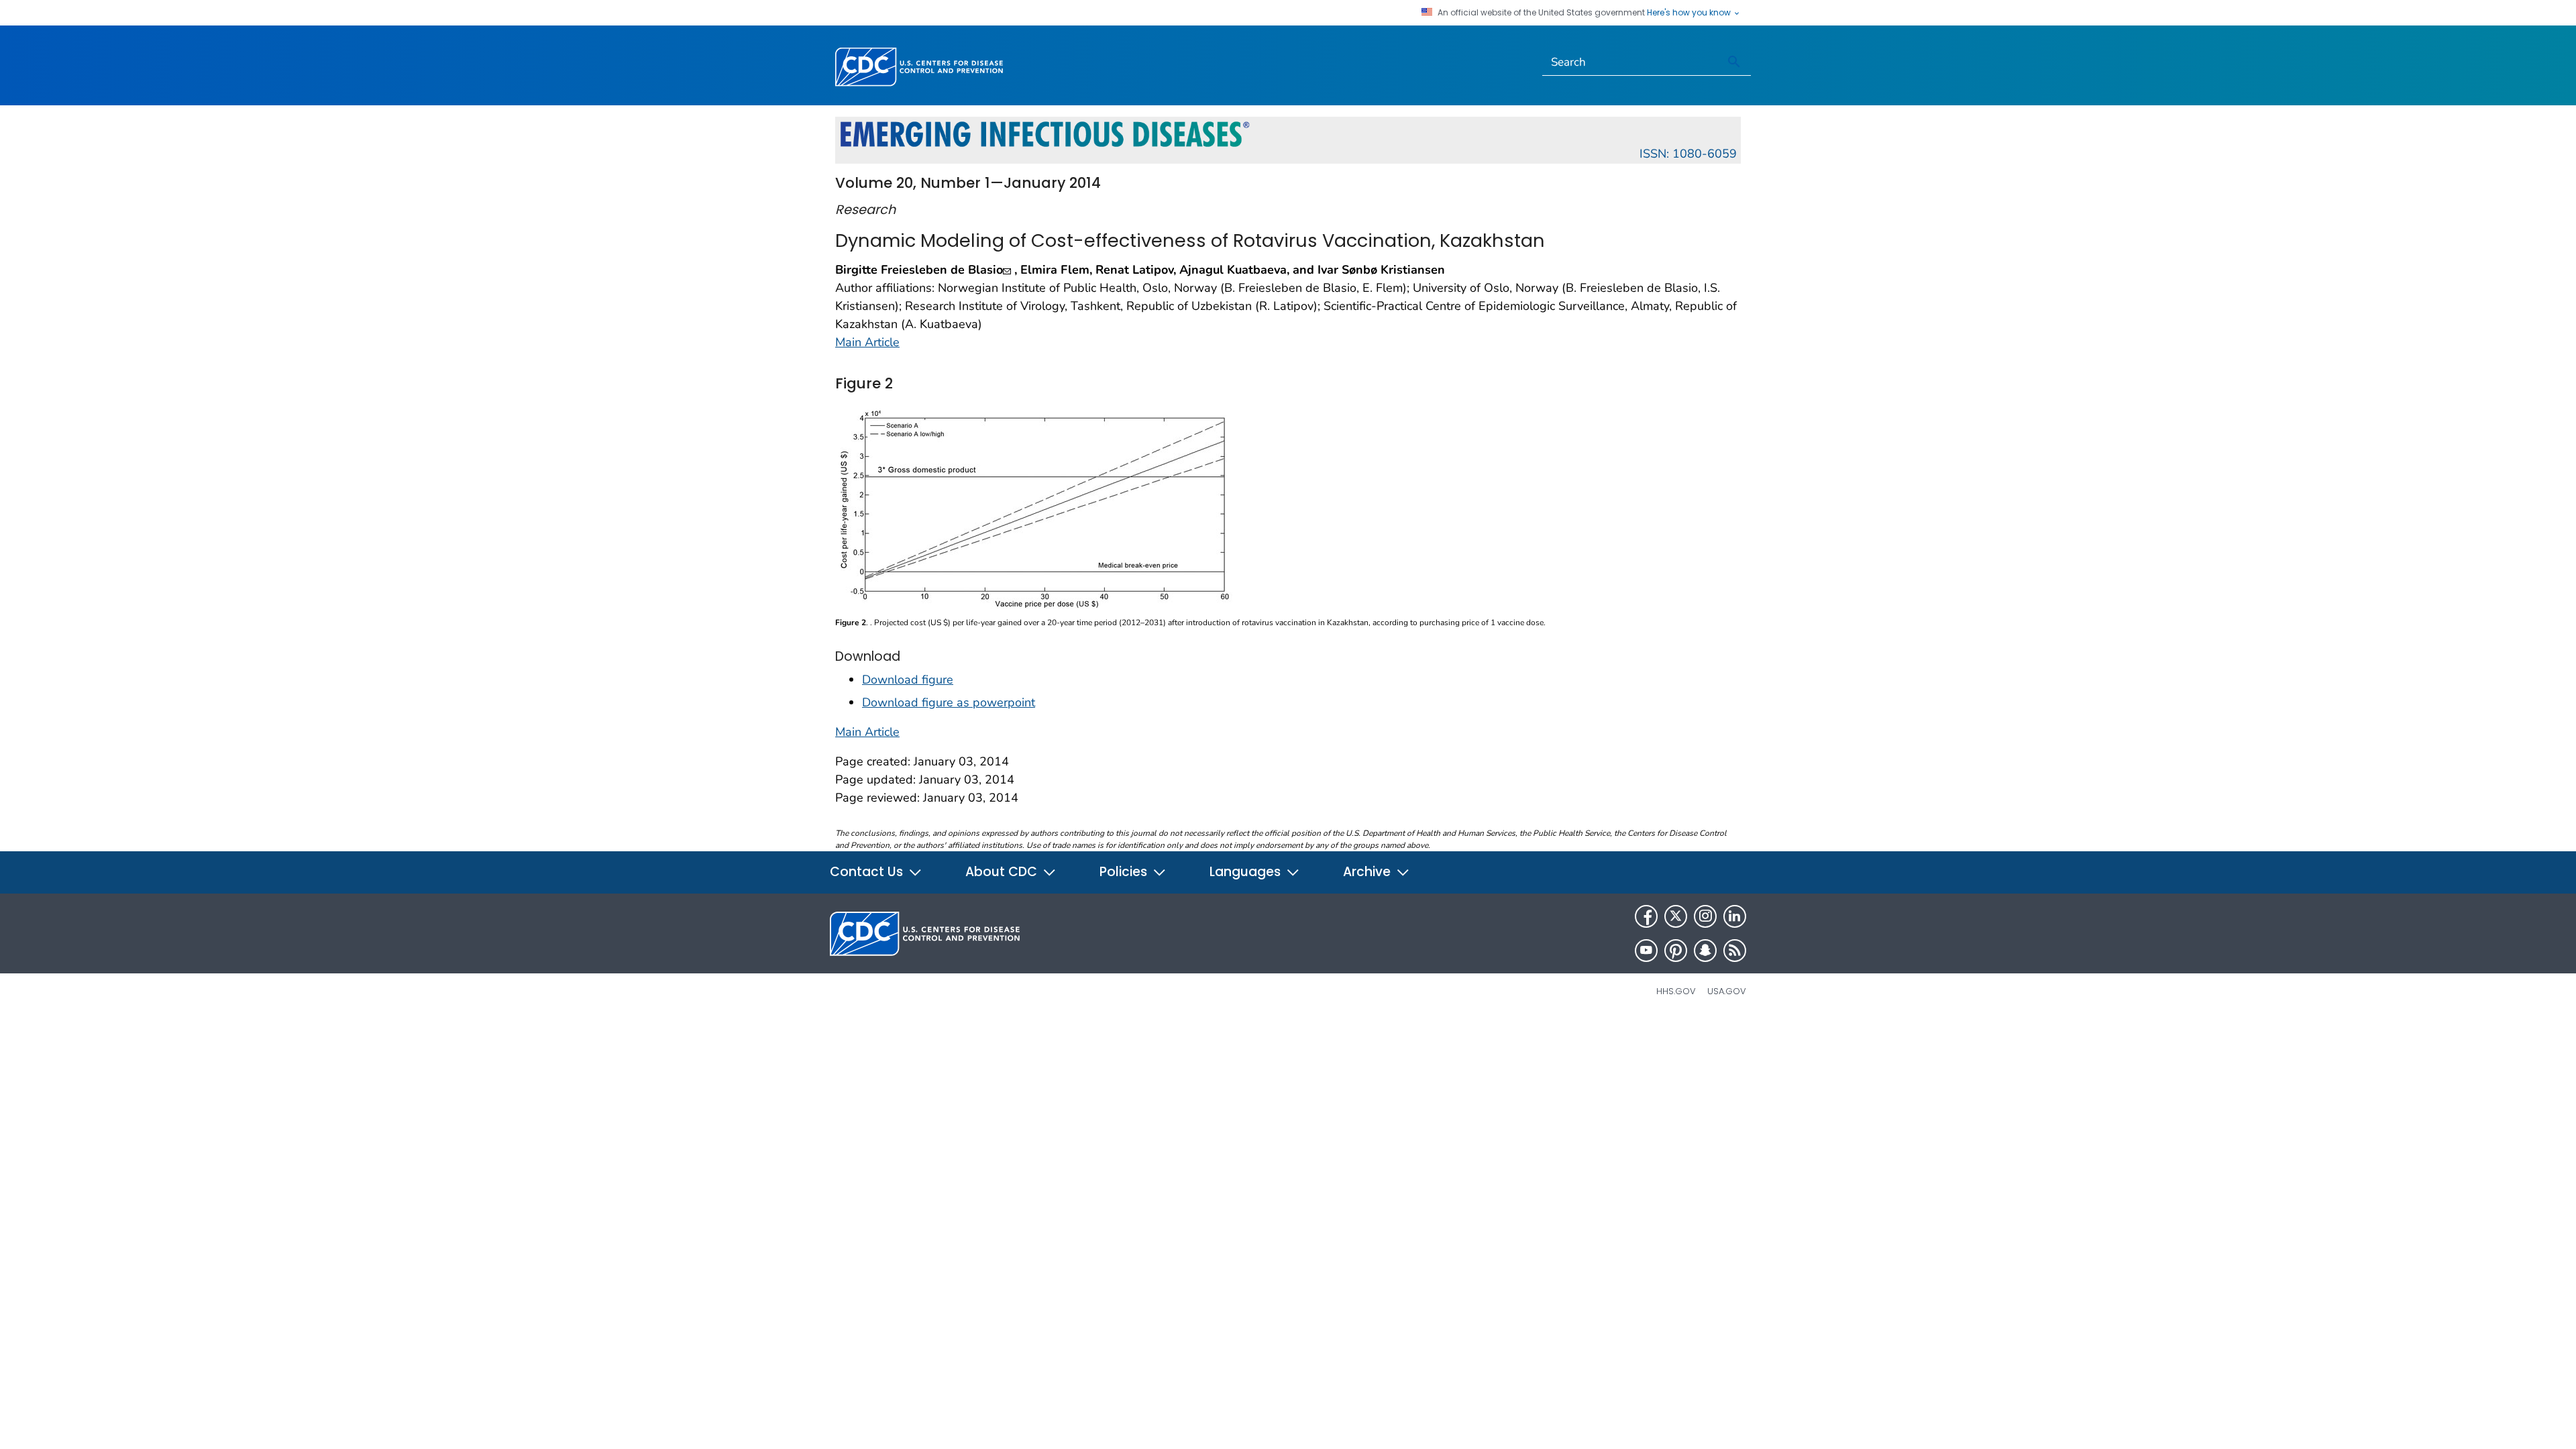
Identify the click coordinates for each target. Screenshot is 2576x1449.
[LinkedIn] (1735, 916)
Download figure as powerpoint (949, 702)
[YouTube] (1646, 951)
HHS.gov (1676, 991)
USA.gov (1727, 991)
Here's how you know (1690, 13)
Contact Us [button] (868, 872)
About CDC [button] (1003, 872)
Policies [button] (1125, 872)
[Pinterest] (1676, 951)
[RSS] (1735, 951)
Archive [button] (1368, 872)
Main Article (867, 342)
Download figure (908, 680)
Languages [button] (1247, 872)
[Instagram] (1705, 916)
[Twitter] (1676, 916)
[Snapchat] (1705, 951)
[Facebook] (1646, 916)
